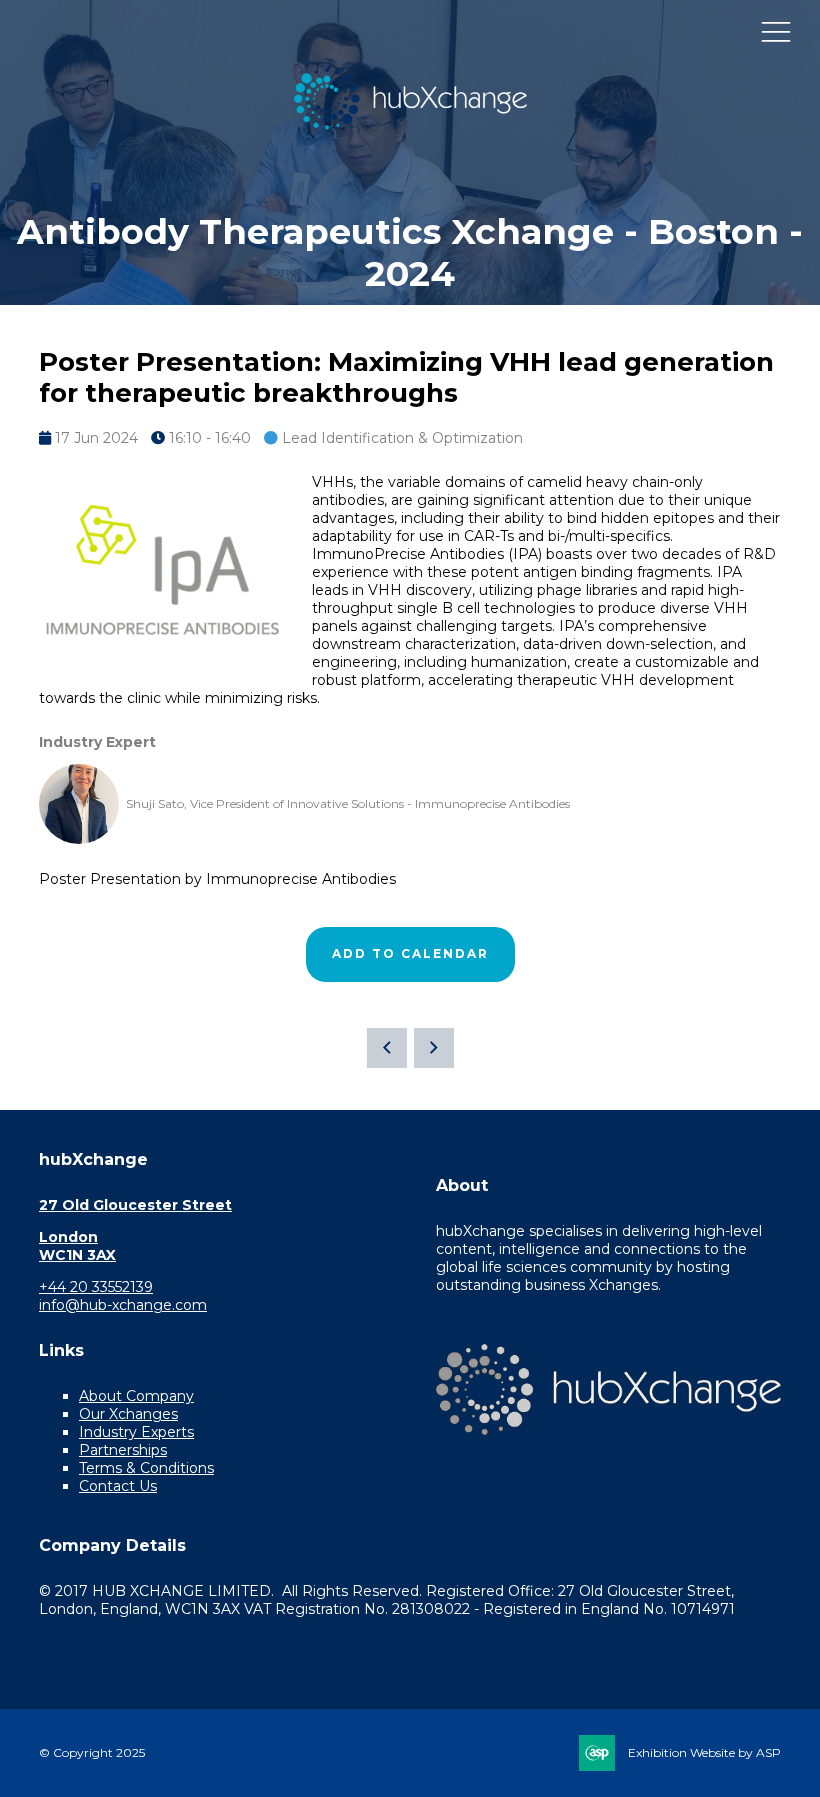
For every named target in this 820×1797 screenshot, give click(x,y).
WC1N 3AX (77, 1255)
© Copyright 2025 (92, 1752)
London (68, 1237)
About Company (136, 1396)
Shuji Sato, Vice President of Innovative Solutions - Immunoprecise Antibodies (348, 803)
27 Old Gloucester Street (135, 1205)
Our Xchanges (128, 1414)
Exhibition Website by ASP (704, 1752)
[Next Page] (434, 1048)
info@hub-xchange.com (123, 1305)
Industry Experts (136, 1432)
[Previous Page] (387, 1048)
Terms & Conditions (146, 1468)
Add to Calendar (410, 953)
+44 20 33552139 (96, 1287)
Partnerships (123, 1450)
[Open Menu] (776, 31)
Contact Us (118, 1486)
